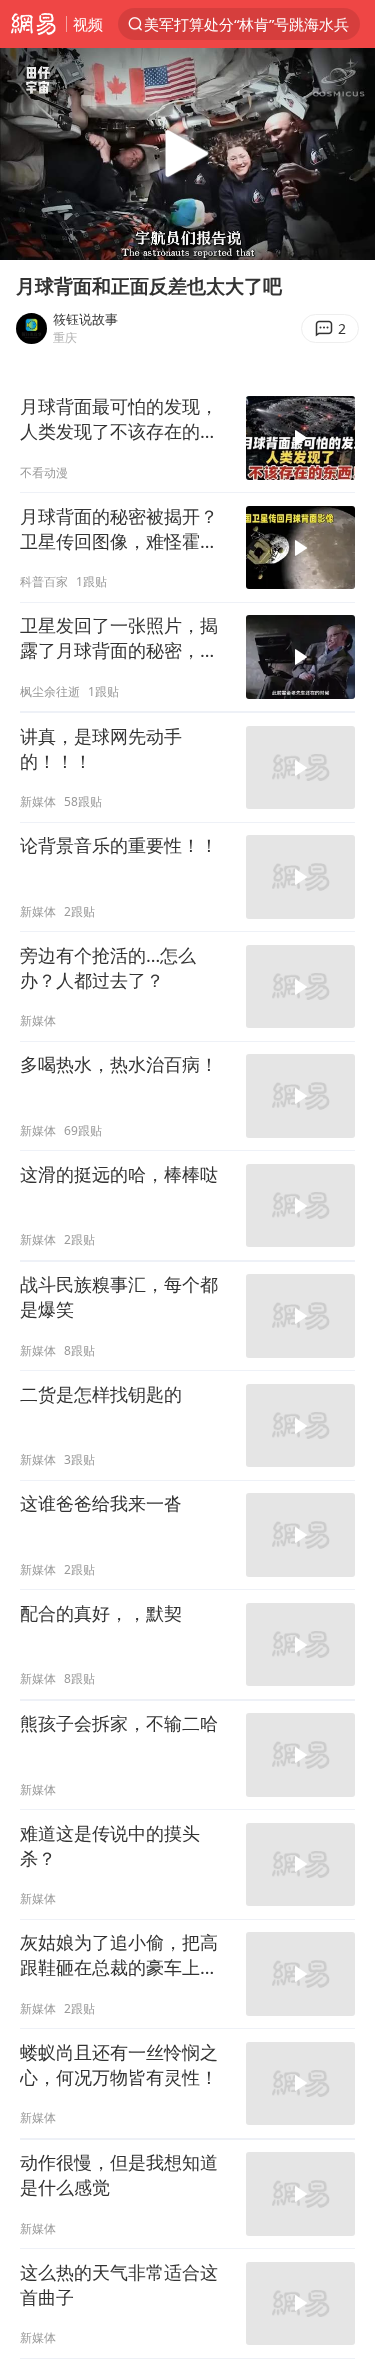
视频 (88, 24)
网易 (33, 24)
